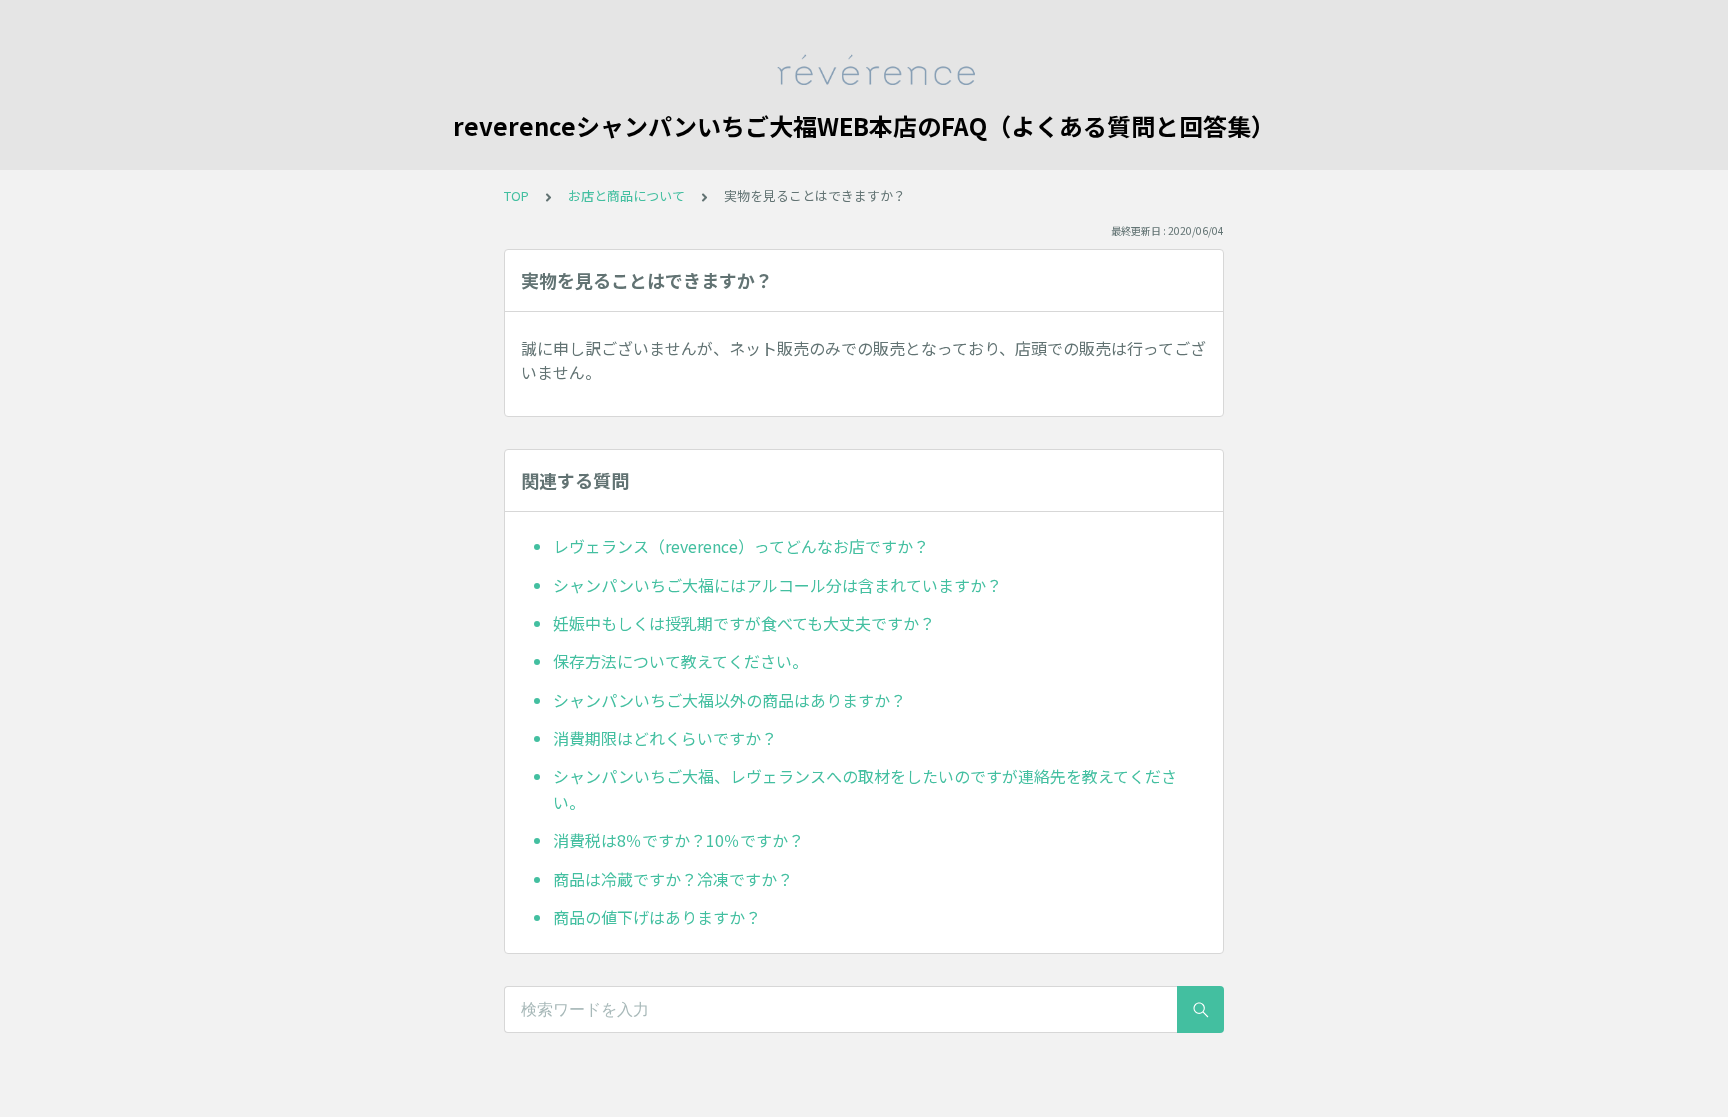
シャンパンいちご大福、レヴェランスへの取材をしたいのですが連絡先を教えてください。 (865, 789)
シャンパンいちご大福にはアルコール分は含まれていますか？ (777, 585)
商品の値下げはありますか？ (657, 917)
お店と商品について (626, 195)
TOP (516, 195)
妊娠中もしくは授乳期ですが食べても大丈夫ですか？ (744, 623)
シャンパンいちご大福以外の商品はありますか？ (729, 700)
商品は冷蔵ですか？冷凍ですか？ (673, 879)
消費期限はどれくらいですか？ (665, 738)
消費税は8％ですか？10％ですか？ (678, 840)
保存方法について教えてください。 (680, 661)
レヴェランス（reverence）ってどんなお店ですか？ (741, 546)
